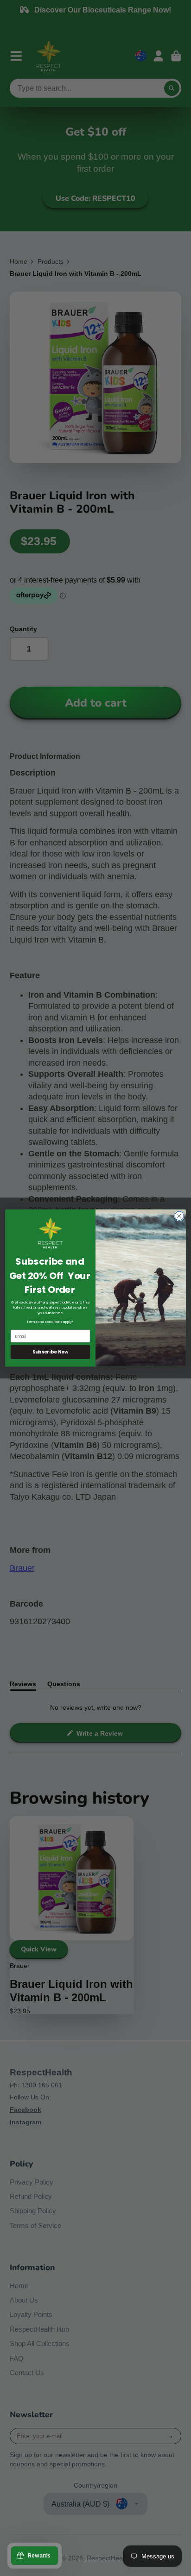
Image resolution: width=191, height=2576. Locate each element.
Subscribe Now (51, 1352)
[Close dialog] (179, 1216)
